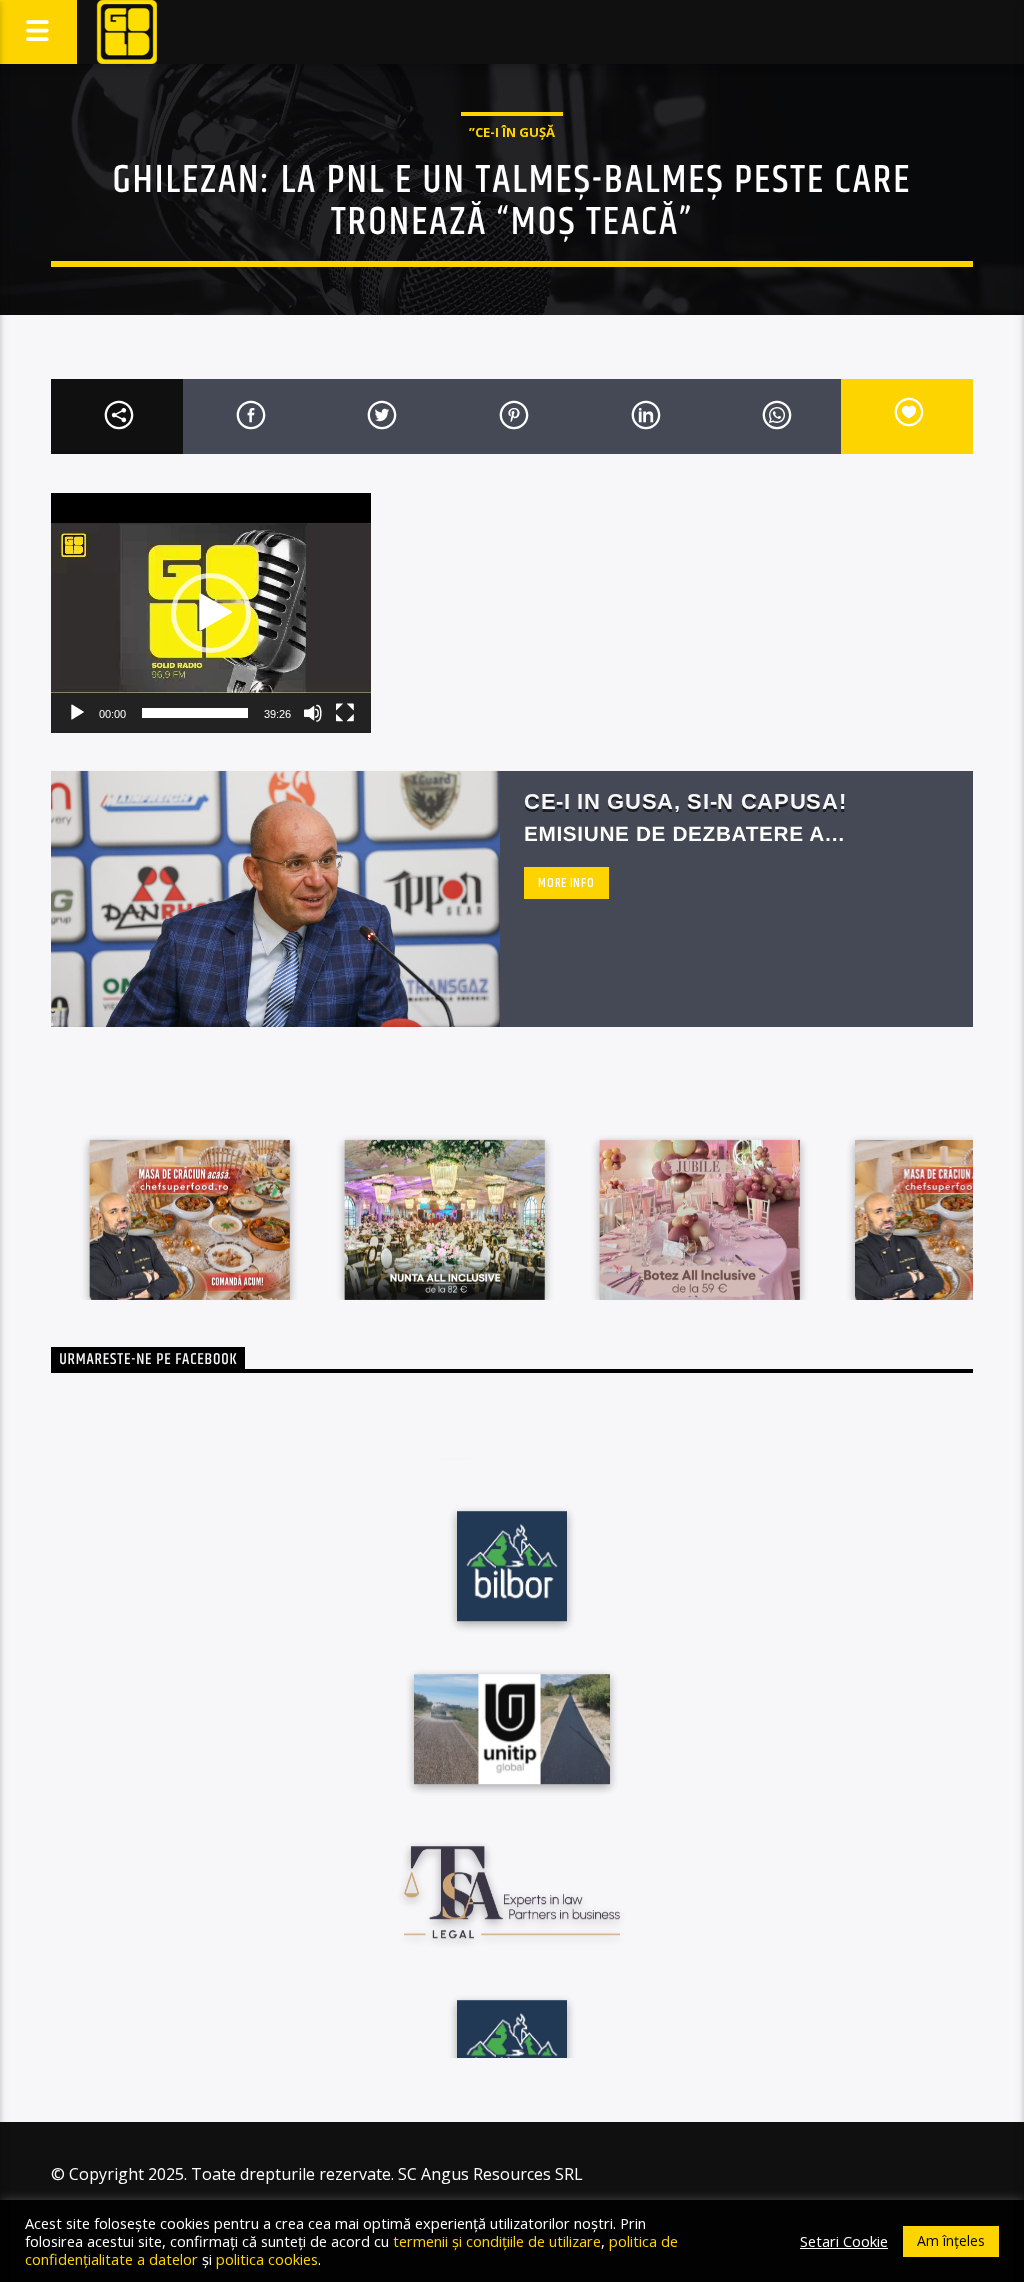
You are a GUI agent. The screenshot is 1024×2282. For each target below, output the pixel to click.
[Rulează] (77, 713)
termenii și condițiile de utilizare (497, 2241)
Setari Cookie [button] (844, 2241)
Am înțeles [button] (951, 2240)
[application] (211, 613)
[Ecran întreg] (345, 713)
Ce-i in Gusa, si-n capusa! (685, 801)
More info (566, 883)
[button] (211, 613)
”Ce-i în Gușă (512, 132)
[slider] (195, 713)
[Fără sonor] (313, 713)
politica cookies (267, 2259)
